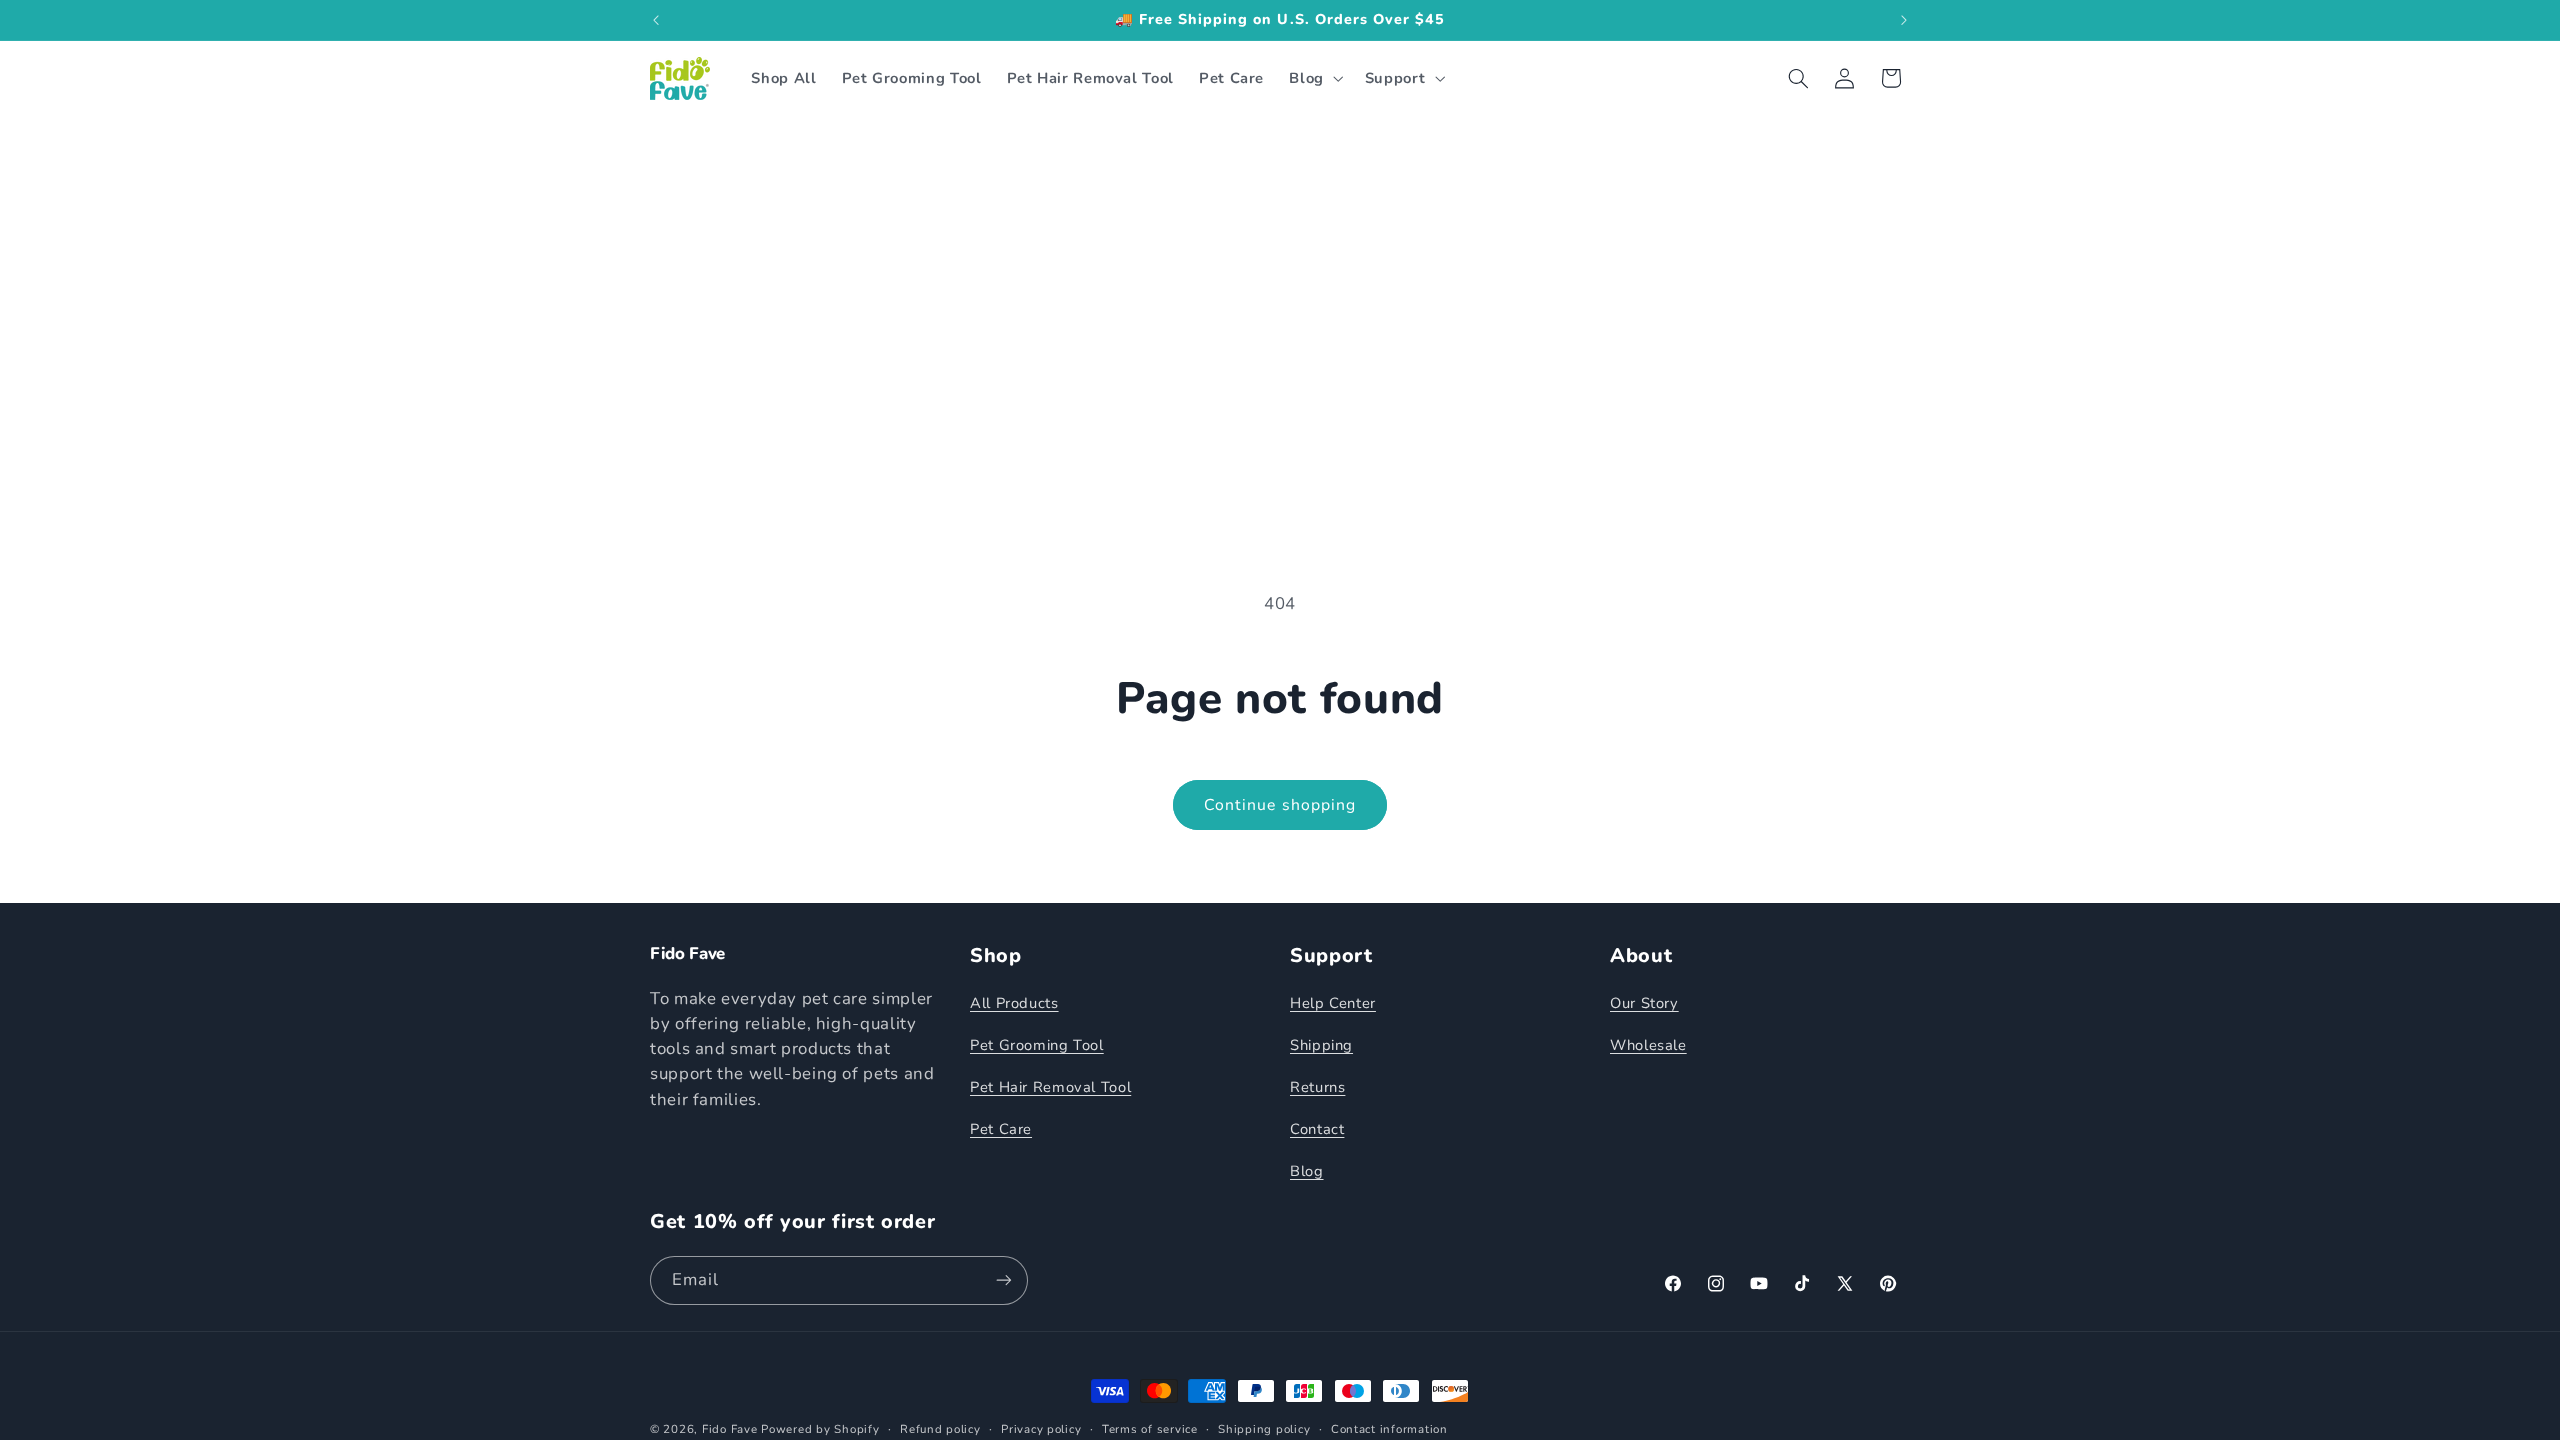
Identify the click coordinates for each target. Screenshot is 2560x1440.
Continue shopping (1280, 805)
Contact (1317, 1129)
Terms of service (1150, 1429)
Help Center (1333, 1003)
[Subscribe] (1004, 1280)
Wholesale (1648, 1045)
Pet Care (1001, 1129)
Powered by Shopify (820, 1429)
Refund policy (940, 1429)
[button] (1314, 78)
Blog (1307, 1171)
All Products (1014, 1003)
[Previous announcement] (656, 20)
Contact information (1389, 1429)
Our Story (1644, 1003)
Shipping (1321, 1045)
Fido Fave (730, 1429)
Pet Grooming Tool (1037, 1045)
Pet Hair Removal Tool (1050, 1087)
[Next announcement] (1904, 20)
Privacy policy (1041, 1429)
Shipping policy (1264, 1429)
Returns (1317, 1087)
